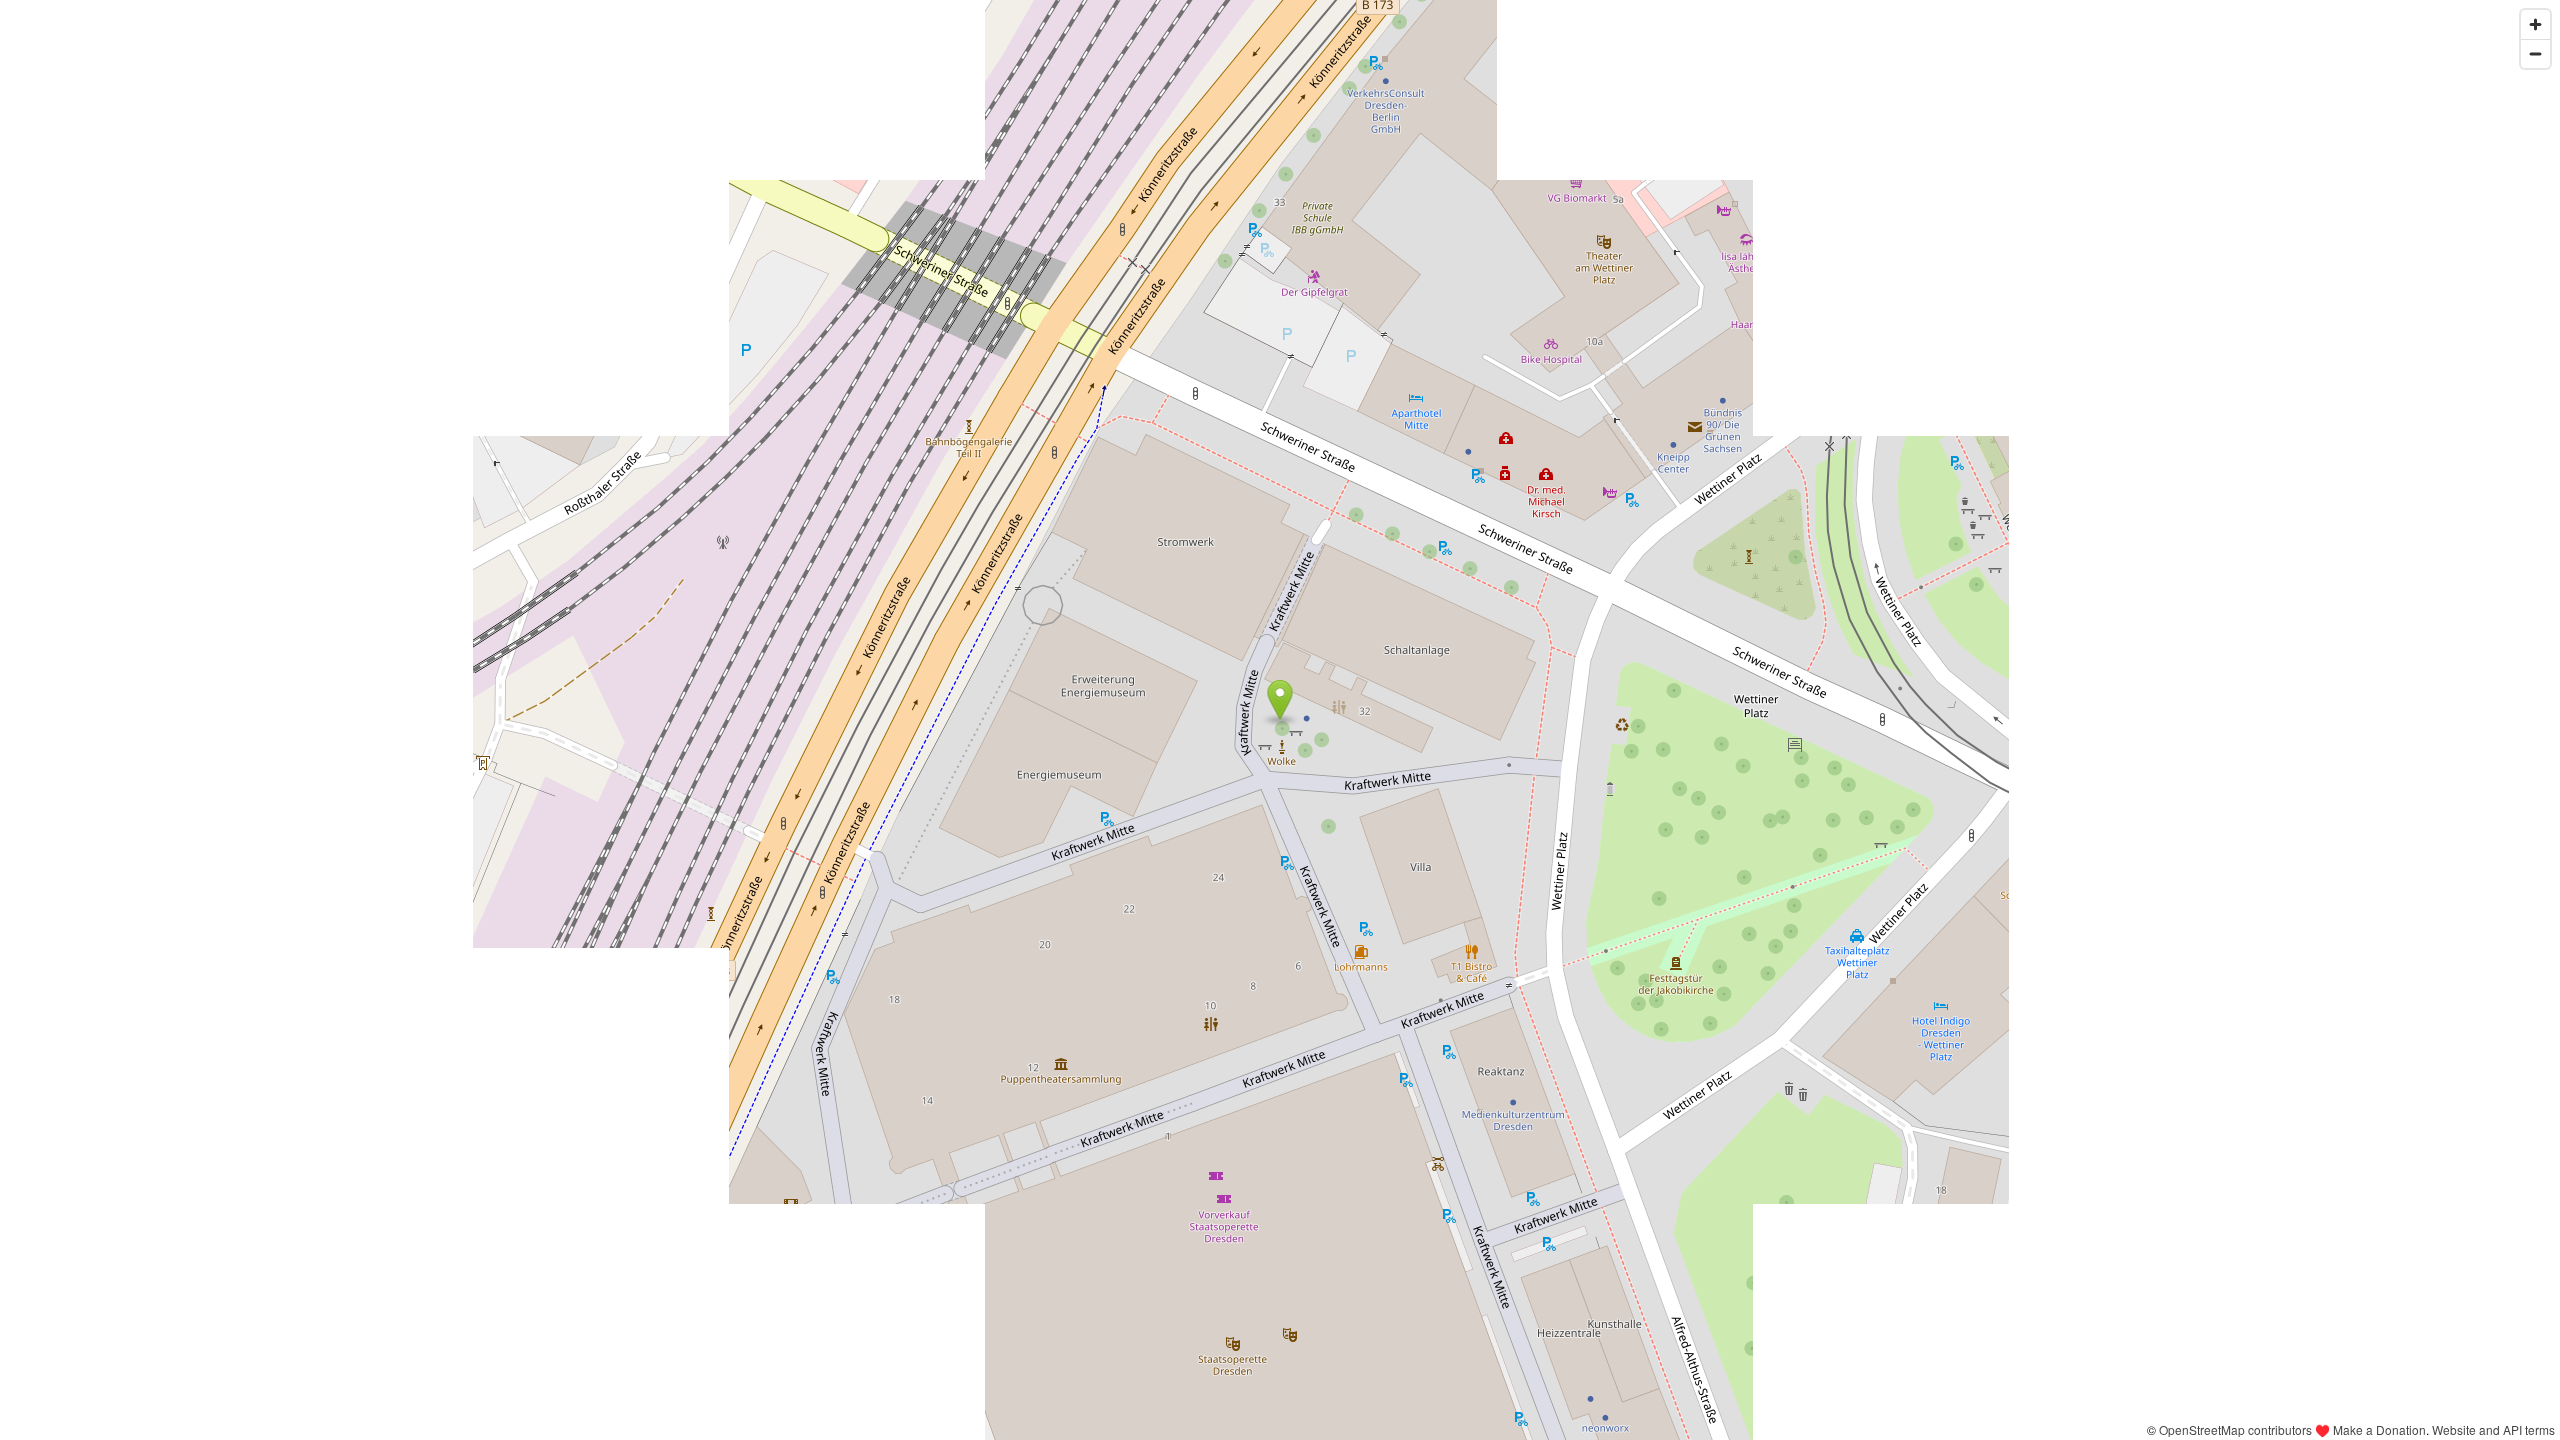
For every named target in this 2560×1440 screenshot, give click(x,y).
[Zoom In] (2535, 24)
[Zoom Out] (2535, 53)
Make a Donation (2379, 1429)
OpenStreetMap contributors (2235, 1429)
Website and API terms (2493, 1429)
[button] (1280, 700)
